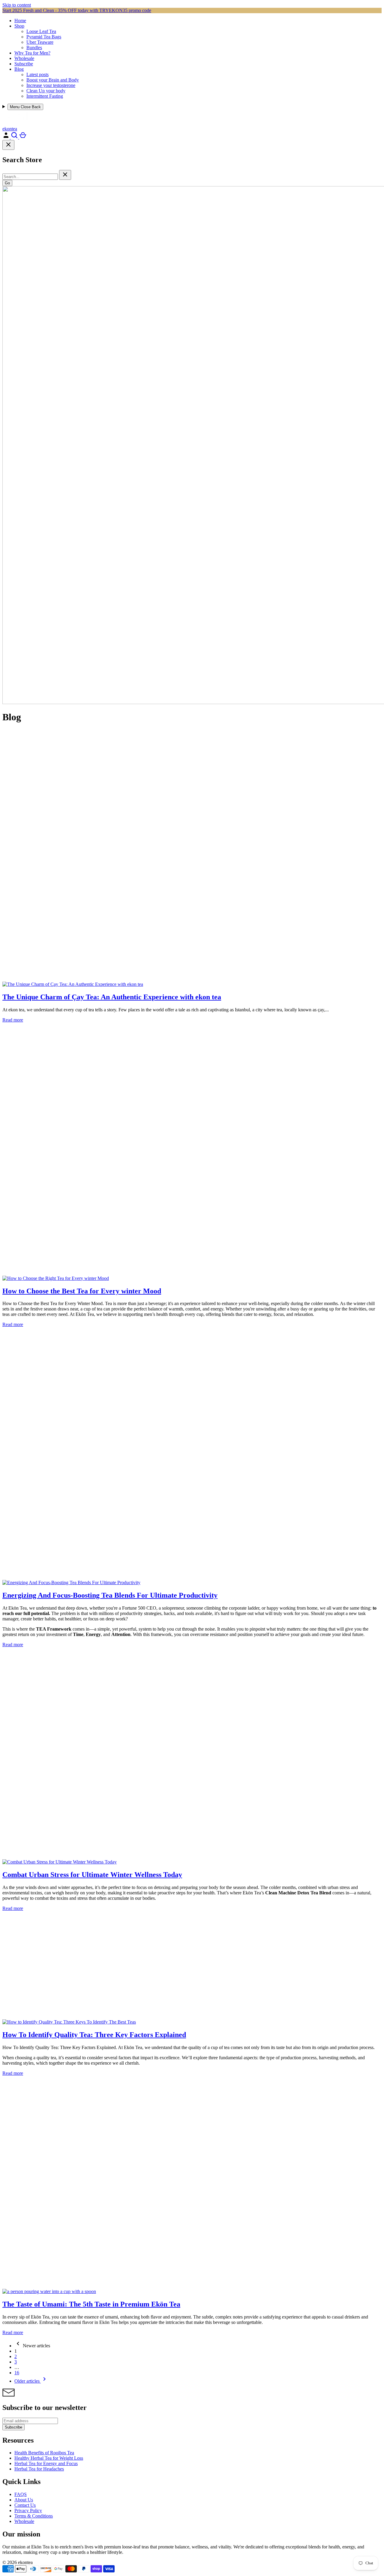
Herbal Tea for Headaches (39, 2469)
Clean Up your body (46, 91)
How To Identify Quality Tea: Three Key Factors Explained (94, 2035)
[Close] (8, 145)
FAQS (21, 2494)
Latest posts (37, 74)
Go (7, 183)
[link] (32, 2346)
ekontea (10, 129)
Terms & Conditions (34, 2516)
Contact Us (25, 2505)
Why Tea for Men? (32, 53)
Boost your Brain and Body (53, 80)
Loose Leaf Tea (41, 31)
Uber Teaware (40, 42)
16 (17, 2373)
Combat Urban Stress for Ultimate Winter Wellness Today (92, 1875)
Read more (13, 1020)
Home (20, 21)
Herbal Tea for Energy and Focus (46, 2463)
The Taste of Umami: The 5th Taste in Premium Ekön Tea (91, 2304)
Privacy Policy (28, 2511)
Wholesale (24, 58)
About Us (24, 2500)
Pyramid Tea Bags (44, 37)
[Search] (15, 137)
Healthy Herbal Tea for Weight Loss (49, 2458)
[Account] (7, 137)
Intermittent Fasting (45, 96)
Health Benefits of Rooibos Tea (44, 2453)
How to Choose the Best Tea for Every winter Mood (82, 1291)
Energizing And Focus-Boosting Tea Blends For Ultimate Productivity (110, 1595)
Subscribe (24, 64)
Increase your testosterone (51, 85)
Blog (19, 69)
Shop (19, 26)
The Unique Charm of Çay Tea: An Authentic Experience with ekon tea (112, 997)
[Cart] (23, 137)
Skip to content (17, 5)
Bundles (34, 48)
